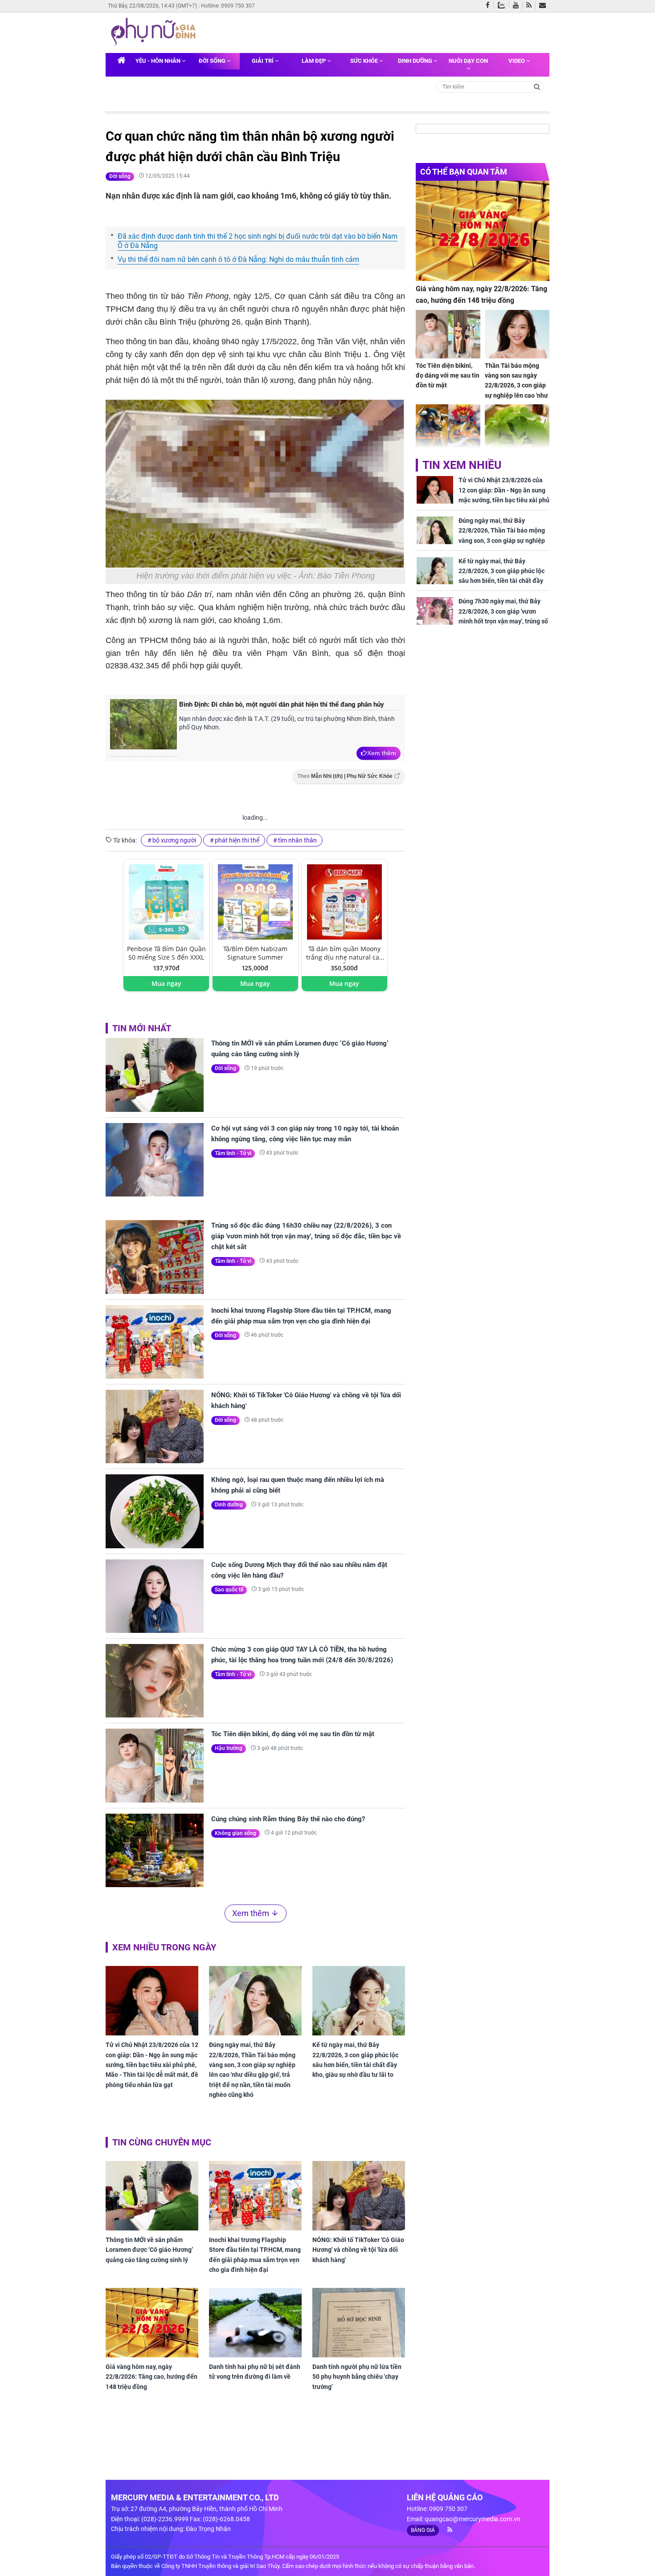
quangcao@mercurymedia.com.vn (473, 2519)
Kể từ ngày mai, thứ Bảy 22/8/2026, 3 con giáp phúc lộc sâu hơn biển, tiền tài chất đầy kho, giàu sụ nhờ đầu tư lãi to (355, 2060)
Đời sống (213, 61)
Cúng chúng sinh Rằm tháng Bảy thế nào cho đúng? (288, 1819)
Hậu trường (229, 1748)
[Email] (544, 6)
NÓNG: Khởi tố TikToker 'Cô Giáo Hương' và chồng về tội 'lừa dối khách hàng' (306, 1400)
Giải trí (263, 61)
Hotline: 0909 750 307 (228, 6)
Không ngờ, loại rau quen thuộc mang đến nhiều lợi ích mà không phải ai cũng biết (298, 1485)
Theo (345, 776)
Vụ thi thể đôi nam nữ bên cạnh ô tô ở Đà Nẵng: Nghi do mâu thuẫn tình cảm (238, 259)
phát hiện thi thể (237, 840)
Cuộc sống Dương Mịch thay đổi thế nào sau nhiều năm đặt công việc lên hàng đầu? (299, 1570)
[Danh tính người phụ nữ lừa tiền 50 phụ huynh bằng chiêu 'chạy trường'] (359, 2323)
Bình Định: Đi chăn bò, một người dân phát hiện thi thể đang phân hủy (282, 704)
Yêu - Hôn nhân (159, 61)
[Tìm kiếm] (537, 86)
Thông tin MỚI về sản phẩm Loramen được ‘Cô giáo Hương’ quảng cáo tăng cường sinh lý (300, 1049)
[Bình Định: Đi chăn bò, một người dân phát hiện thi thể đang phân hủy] (143, 728)
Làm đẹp (314, 61)
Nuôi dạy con (468, 61)
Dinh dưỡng (416, 61)
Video (517, 61)
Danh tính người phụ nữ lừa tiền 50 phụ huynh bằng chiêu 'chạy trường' (357, 2377)
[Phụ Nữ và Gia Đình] (155, 32)
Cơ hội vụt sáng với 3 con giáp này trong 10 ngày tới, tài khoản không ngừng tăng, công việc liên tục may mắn (305, 1134)
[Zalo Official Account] (503, 4)
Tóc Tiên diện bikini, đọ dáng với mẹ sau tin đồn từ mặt (293, 1734)
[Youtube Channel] (518, 6)
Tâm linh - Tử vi (233, 1153)
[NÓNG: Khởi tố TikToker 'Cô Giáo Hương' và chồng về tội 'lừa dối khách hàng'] (155, 1426)
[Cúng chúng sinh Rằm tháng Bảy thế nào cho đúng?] (155, 1850)
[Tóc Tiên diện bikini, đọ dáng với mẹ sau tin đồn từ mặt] (155, 1765)
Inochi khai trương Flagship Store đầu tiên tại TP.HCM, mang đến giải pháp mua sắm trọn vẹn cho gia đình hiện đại (301, 1316)
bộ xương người (174, 840)
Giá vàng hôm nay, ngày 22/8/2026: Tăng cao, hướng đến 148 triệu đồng (151, 2377)
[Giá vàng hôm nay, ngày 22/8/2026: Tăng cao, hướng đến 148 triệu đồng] (152, 2323)
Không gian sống (235, 1833)
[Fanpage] (490, 6)
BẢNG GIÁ (423, 2530)
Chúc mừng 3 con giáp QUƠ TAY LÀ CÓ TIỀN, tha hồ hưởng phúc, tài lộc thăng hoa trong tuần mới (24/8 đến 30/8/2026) (302, 1655)
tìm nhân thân (297, 840)
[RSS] (531, 6)
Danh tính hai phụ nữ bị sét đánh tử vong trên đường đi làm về (255, 2372)
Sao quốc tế (229, 1590)
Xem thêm (382, 753)
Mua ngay (166, 983)
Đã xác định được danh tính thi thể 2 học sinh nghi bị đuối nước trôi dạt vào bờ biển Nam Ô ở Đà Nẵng (258, 241)
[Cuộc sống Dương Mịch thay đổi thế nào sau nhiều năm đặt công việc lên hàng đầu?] (155, 1596)
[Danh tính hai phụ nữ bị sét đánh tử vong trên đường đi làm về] (255, 2323)
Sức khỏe (365, 61)
